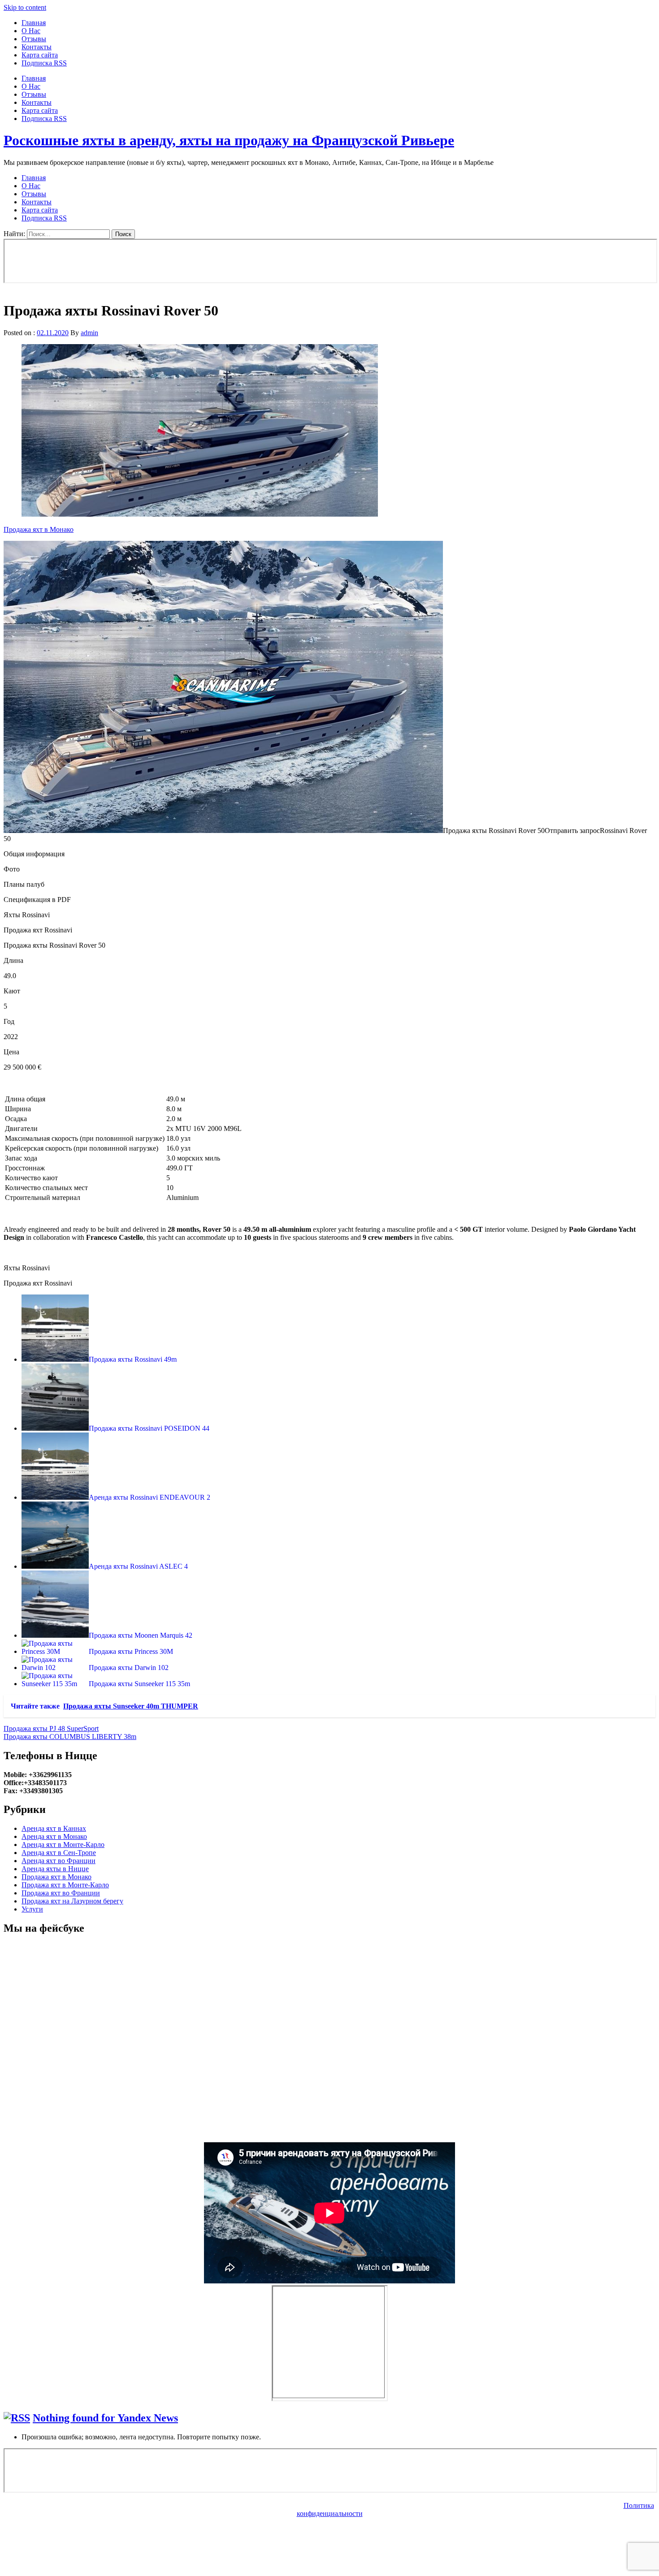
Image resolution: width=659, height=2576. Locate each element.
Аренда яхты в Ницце (55, 1869)
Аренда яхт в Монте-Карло (63, 1845)
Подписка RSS (44, 63)
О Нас (31, 31)
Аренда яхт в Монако (54, 1836)
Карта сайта (40, 55)
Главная (34, 23)
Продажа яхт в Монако (39, 529)
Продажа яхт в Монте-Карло (65, 1885)
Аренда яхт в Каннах (54, 1828)
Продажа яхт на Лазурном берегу (72, 1901)
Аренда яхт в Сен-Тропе (59, 1853)
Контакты (37, 47)
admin (89, 333)
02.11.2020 (53, 333)
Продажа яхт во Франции (61, 1893)
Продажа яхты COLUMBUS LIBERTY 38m (70, 1737)
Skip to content (25, 7)
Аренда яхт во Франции (59, 1861)
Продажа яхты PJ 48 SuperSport (51, 1728)
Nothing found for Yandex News (105, 2418)
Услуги (32, 1909)
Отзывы (34, 39)
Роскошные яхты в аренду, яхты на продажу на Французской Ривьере (229, 140)
